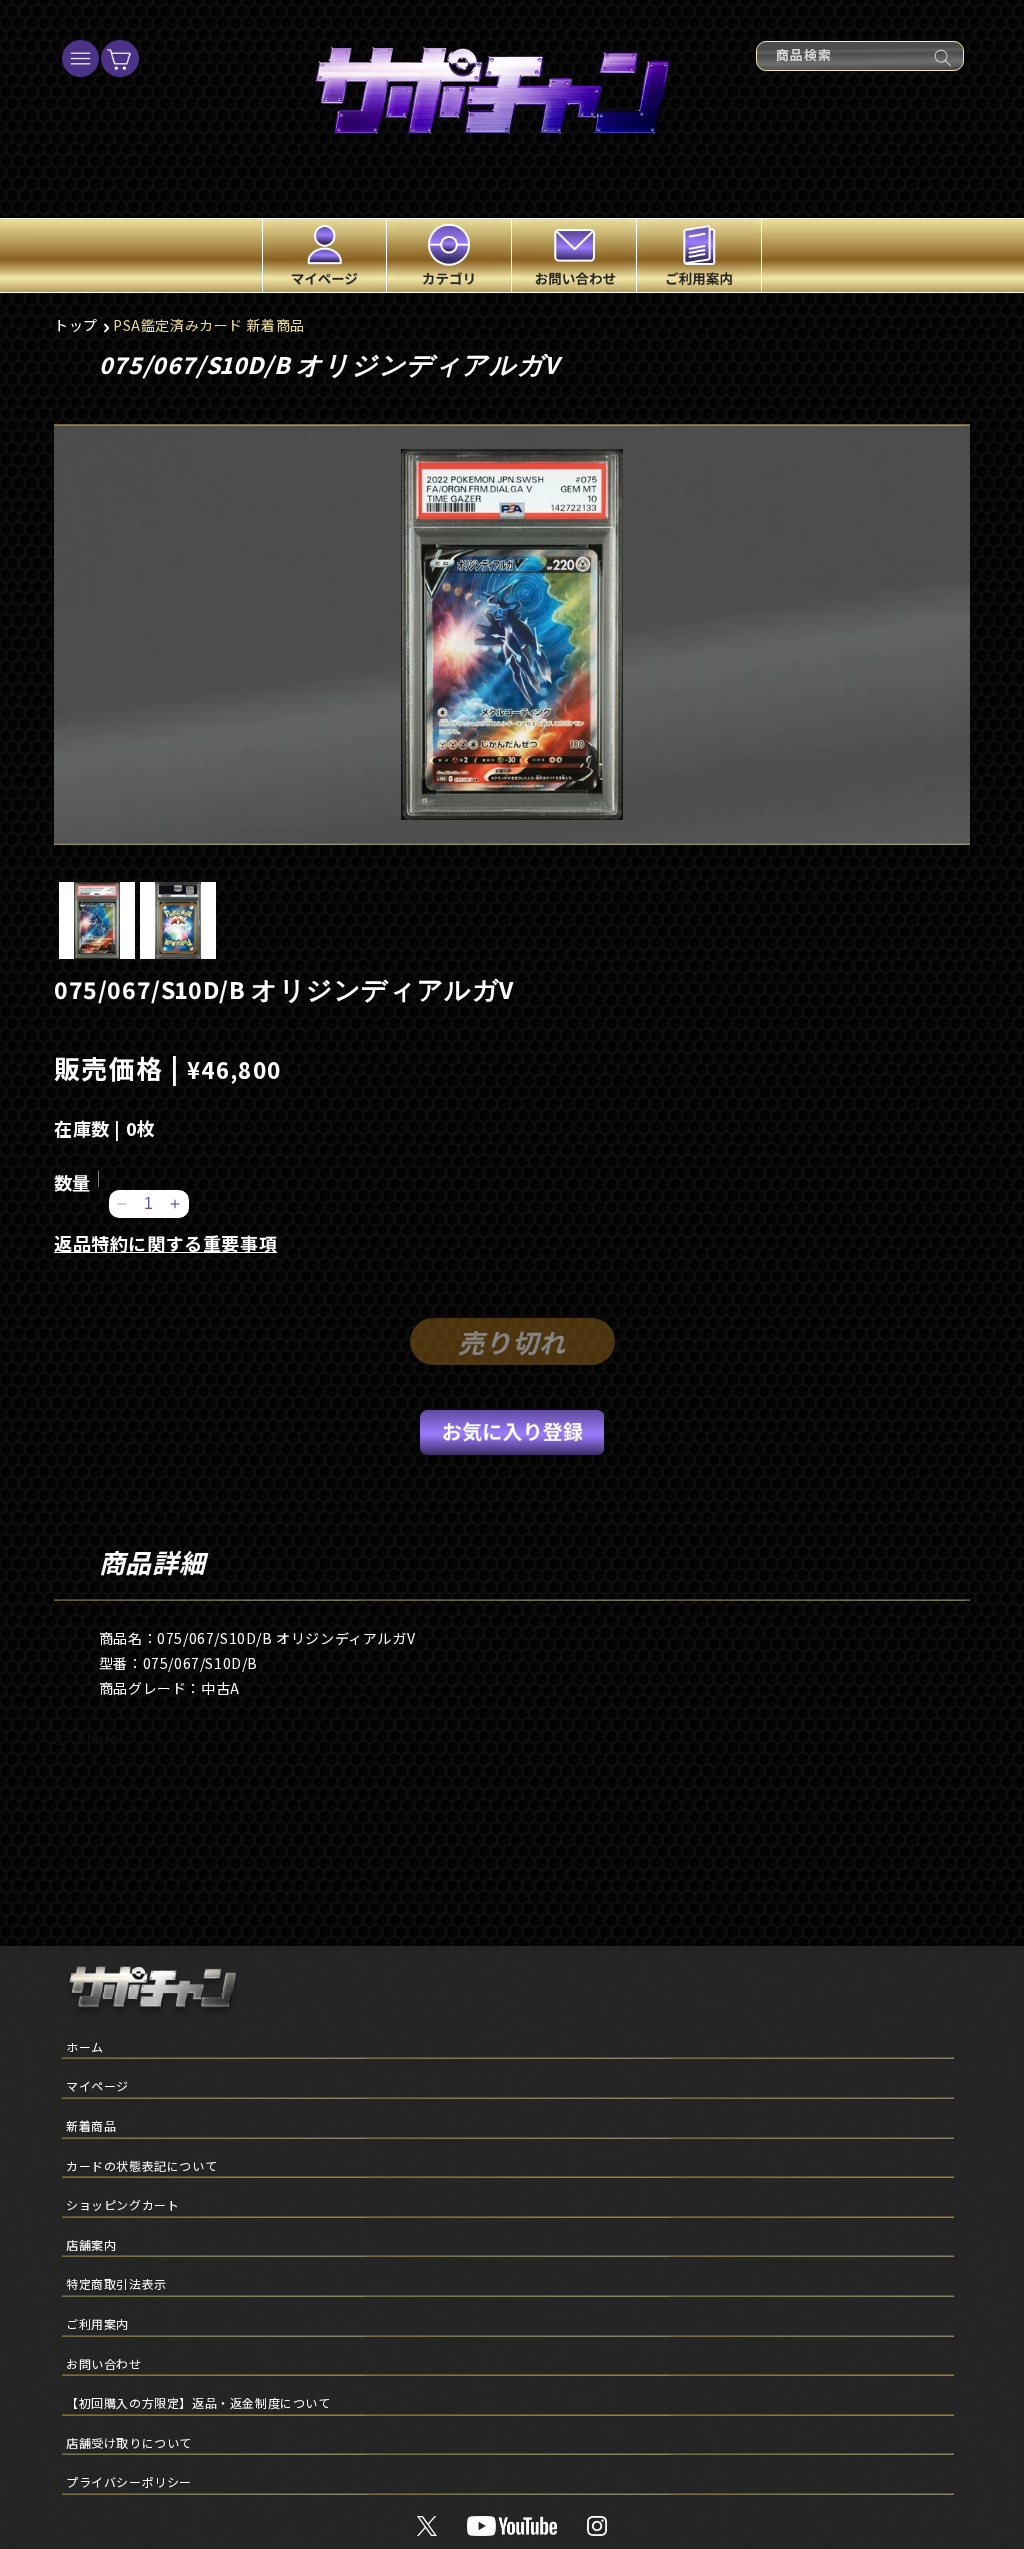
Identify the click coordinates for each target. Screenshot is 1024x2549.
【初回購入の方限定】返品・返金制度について (198, 2402)
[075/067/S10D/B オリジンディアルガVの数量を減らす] (122, 1204)
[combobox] (860, 56)
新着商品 (91, 2125)
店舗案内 (91, 2244)
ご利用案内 (97, 2323)
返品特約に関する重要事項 (165, 1243)
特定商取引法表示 (116, 2283)
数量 (72, 1182)
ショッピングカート (122, 2204)
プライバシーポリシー (129, 2481)
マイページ (97, 2085)
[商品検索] (943, 58)
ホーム (85, 2046)
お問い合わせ (104, 2363)
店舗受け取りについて (129, 2442)
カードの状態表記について (141, 2165)
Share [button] (98, 1738)
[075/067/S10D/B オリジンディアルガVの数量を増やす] (175, 1204)
